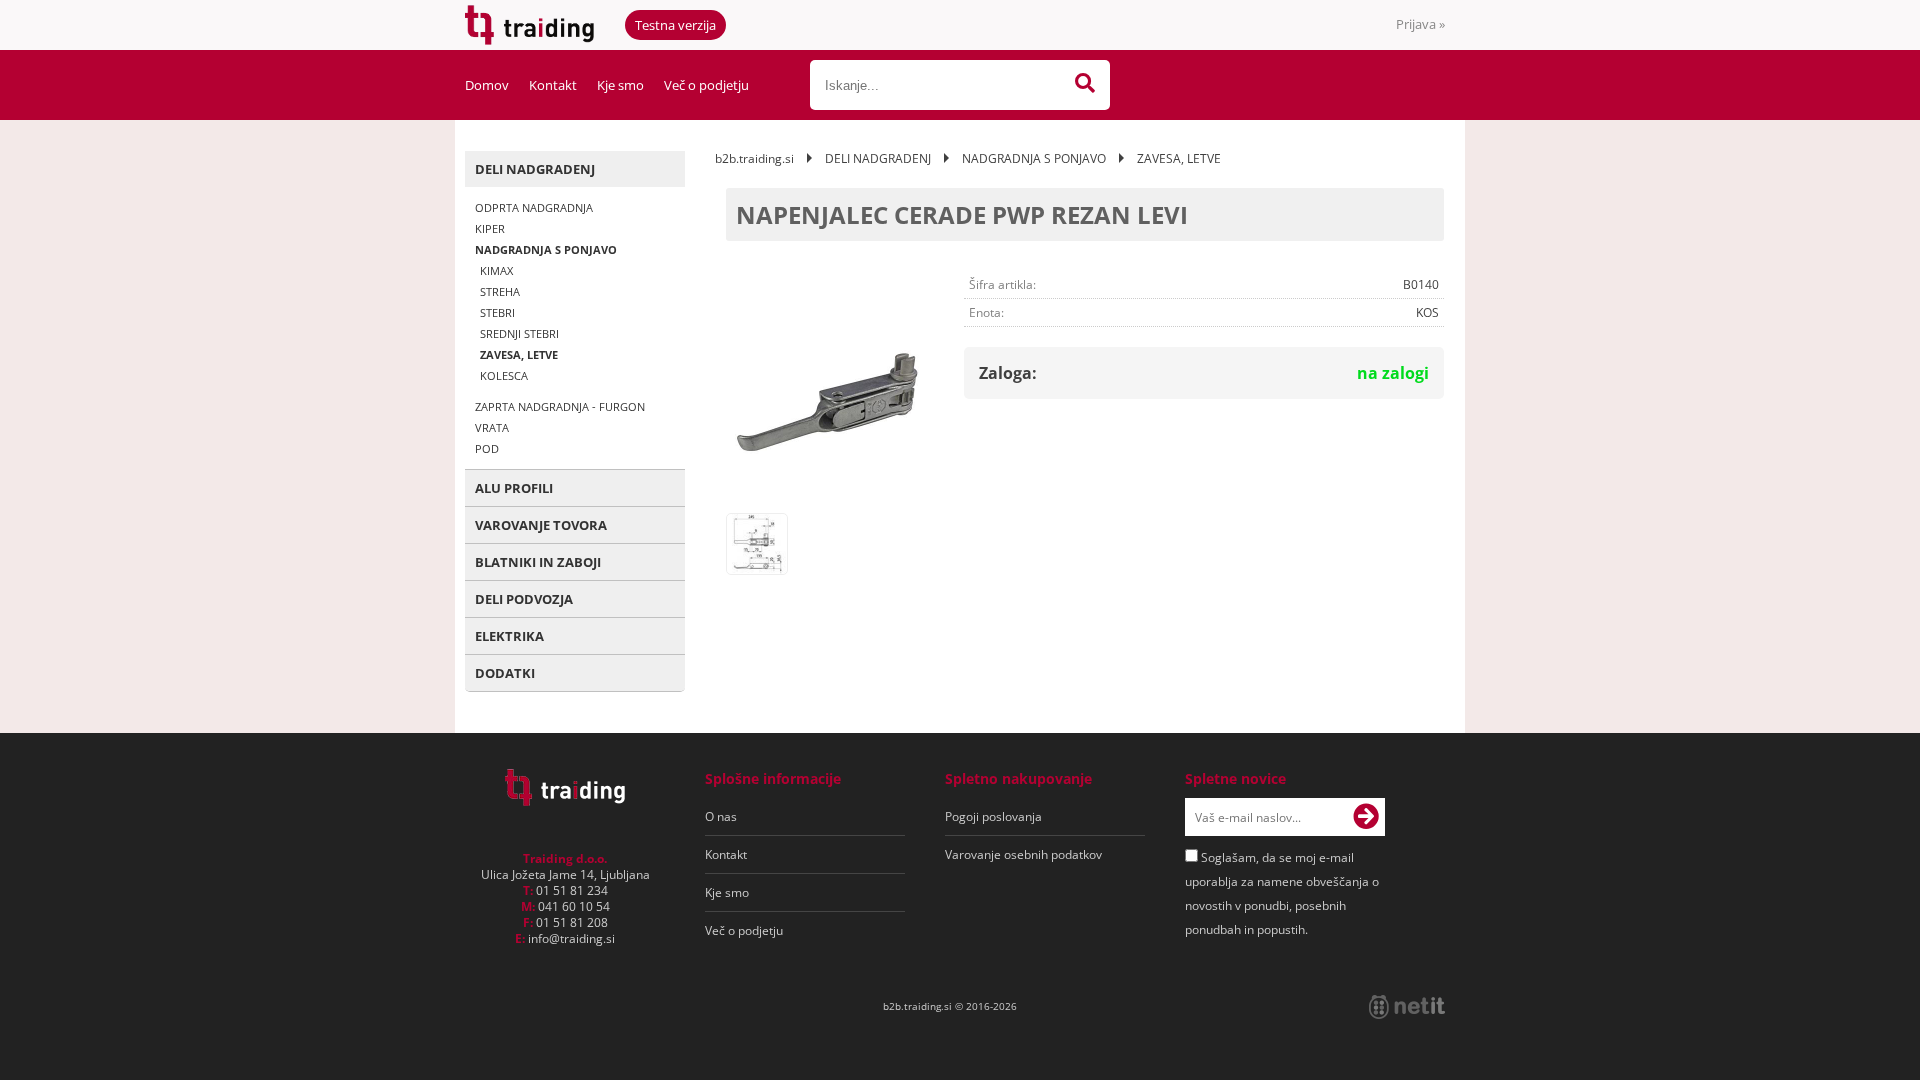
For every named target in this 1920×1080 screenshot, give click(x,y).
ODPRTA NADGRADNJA (534, 207)
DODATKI (505, 673)
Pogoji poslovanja (993, 816)
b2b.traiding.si (754, 158)
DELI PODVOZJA (524, 599)
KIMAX (496, 270)
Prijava (1420, 24)
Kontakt (553, 85)
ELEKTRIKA (509, 636)
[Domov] (565, 800)
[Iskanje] (1085, 85)
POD (487, 448)
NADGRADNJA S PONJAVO (546, 249)
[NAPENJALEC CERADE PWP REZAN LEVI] (827, 402)
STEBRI (497, 312)
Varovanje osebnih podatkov (1023, 854)
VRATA (492, 427)
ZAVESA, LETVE (519, 354)
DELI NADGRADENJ (535, 169)
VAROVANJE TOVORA (541, 525)
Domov (487, 85)
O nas (721, 816)
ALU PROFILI (514, 488)
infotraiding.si (571, 938)
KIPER (490, 228)
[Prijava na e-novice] (1366, 817)
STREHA (500, 291)
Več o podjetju (706, 85)
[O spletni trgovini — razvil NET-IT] (1407, 1007)
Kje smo (620, 85)
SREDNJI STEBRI (519, 333)
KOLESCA (504, 375)
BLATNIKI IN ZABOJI (538, 562)
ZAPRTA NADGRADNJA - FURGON (560, 406)
